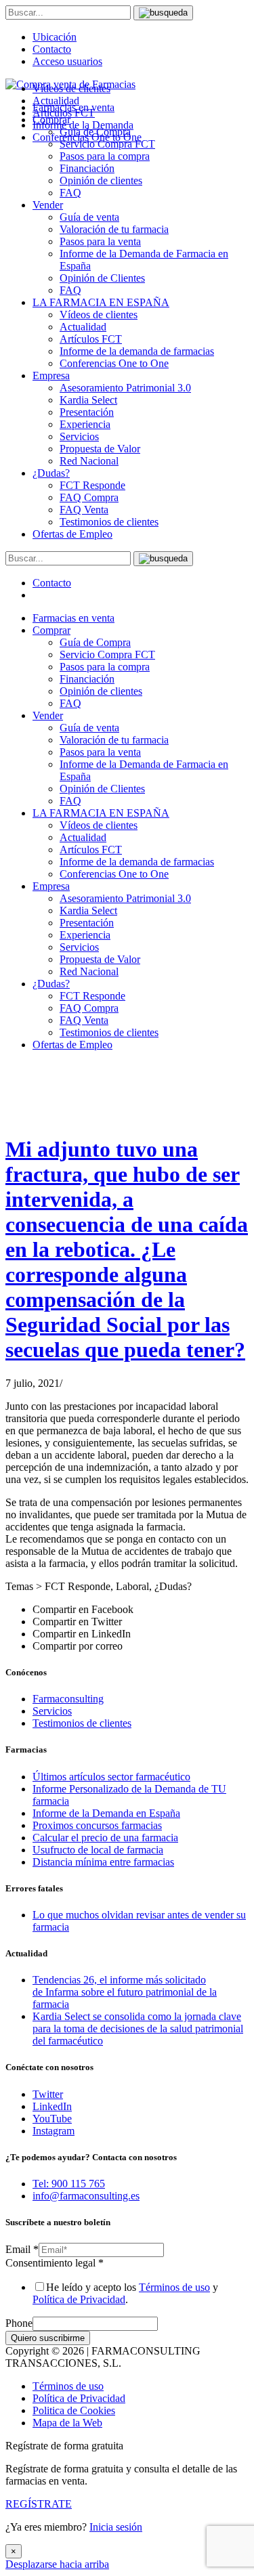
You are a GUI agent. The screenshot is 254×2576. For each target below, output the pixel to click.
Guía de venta (89, 217)
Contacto (52, 49)
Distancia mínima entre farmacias (103, 1862)
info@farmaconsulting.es (86, 2196)
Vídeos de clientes (99, 315)
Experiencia (85, 424)
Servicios (79, 436)
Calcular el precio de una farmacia (105, 1838)
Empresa (51, 375)
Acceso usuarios (67, 61)
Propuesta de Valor (100, 449)
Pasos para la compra (105, 156)
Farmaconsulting (68, 1699)
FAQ (70, 193)
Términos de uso (174, 2287)
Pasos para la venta (100, 241)
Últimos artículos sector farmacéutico (111, 1777)
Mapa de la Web (67, 2423)
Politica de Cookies (74, 2410)
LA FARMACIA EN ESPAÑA (101, 302)
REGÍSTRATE (39, 2504)
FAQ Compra (89, 497)
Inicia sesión (116, 2527)
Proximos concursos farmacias (97, 1825)
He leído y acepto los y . (125, 2293)
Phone (19, 2323)
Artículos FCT (91, 339)
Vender (48, 205)
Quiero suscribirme (48, 2338)
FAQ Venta (84, 510)
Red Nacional (89, 461)
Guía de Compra (95, 642)
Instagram (54, 2131)
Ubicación (55, 37)
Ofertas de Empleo (72, 534)
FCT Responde (92, 485)
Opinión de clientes (101, 180)
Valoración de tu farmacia (114, 229)
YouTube (52, 2119)
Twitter (48, 2094)
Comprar (51, 630)
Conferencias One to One (114, 363)
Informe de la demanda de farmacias (137, 351)
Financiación (87, 168)
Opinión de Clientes (102, 278)
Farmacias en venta (73, 618)
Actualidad (83, 327)
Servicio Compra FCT (107, 654)
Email (22, 2249)
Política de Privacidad (79, 2299)
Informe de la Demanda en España (106, 1813)
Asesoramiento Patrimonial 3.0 (125, 388)
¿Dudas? (51, 473)
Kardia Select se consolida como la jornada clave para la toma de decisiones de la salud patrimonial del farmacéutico (138, 2028)
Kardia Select (88, 400)
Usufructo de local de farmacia (98, 1850)
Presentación (87, 412)
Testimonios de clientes (109, 522)
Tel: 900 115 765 (69, 2184)
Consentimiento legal (55, 2263)
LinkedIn (52, 2106)
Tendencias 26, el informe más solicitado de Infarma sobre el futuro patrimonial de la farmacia (125, 1992)
